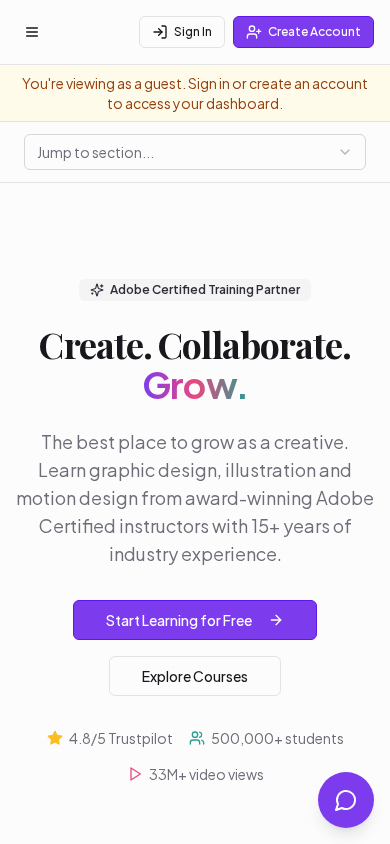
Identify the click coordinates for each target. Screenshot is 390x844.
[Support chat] (346, 800)
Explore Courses (195, 676)
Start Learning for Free (179, 620)
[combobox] (195, 152)
